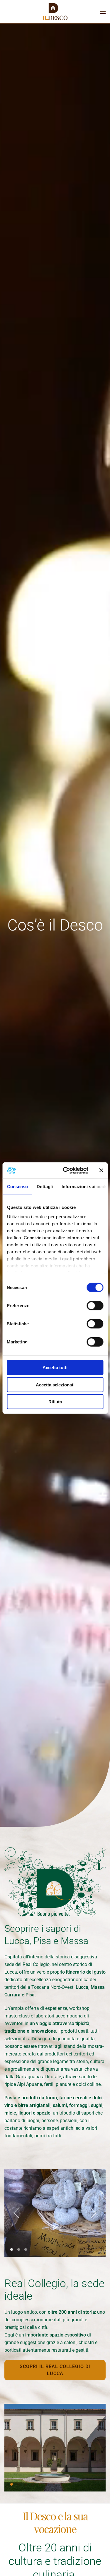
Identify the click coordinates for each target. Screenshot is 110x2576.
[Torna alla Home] (55, 12)
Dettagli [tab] (45, 1187)
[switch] (95, 1306)
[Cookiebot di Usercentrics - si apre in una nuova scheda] (66, 1170)
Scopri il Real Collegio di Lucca (55, 2370)
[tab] (12, 2250)
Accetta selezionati (55, 1385)
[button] (103, 12)
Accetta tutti (55, 1368)
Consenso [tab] (17, 1187)
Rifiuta (55, 1402)
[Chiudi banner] (101, 1170)
